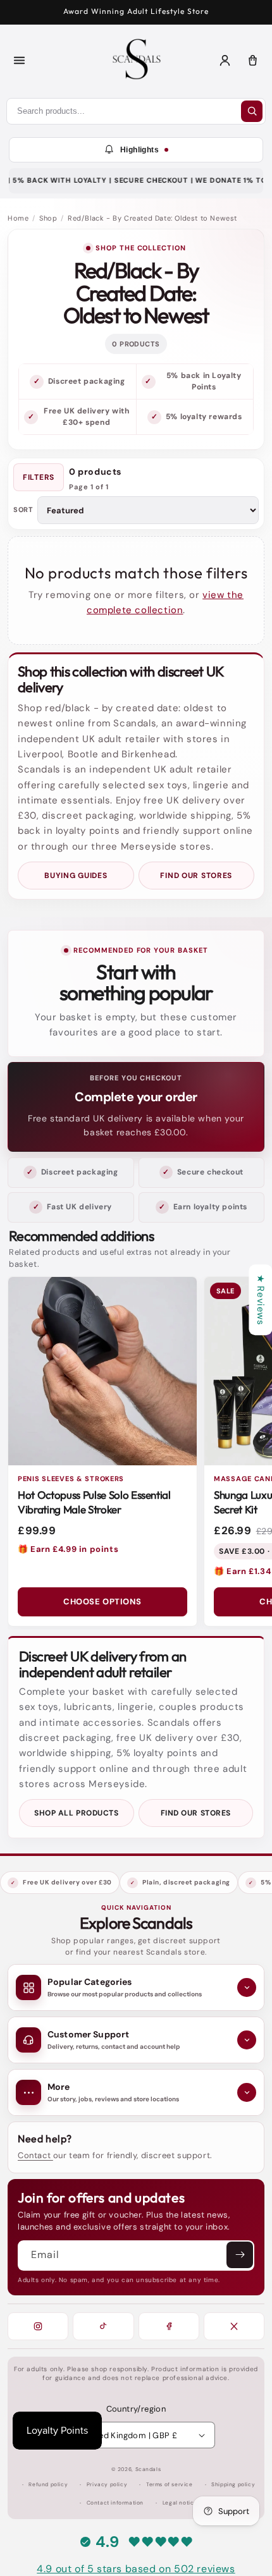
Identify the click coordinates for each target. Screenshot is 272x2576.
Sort (23, 510)
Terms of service (170, 2485)
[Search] (252, 111)
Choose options (102, 1602)
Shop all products (76, 1813)
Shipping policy (233, 2485)
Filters (39, 477)
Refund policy (48, 2485)
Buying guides (76, 876)
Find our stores (196, 876)
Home (18, 218)
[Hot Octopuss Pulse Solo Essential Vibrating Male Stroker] (102, 1371)
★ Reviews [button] (261, 1300)
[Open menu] (19, 61)
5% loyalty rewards (204, 417)
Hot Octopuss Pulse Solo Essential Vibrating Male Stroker (94, 1502)
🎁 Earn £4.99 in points (68, 1549)
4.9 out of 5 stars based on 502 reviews (136, 2569)
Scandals (148, 2469)
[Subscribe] (240, 2255)
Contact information (115, 2503)
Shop (48, 218)
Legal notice (180, 2503)
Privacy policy (107, 2485)
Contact (35, 2155)
